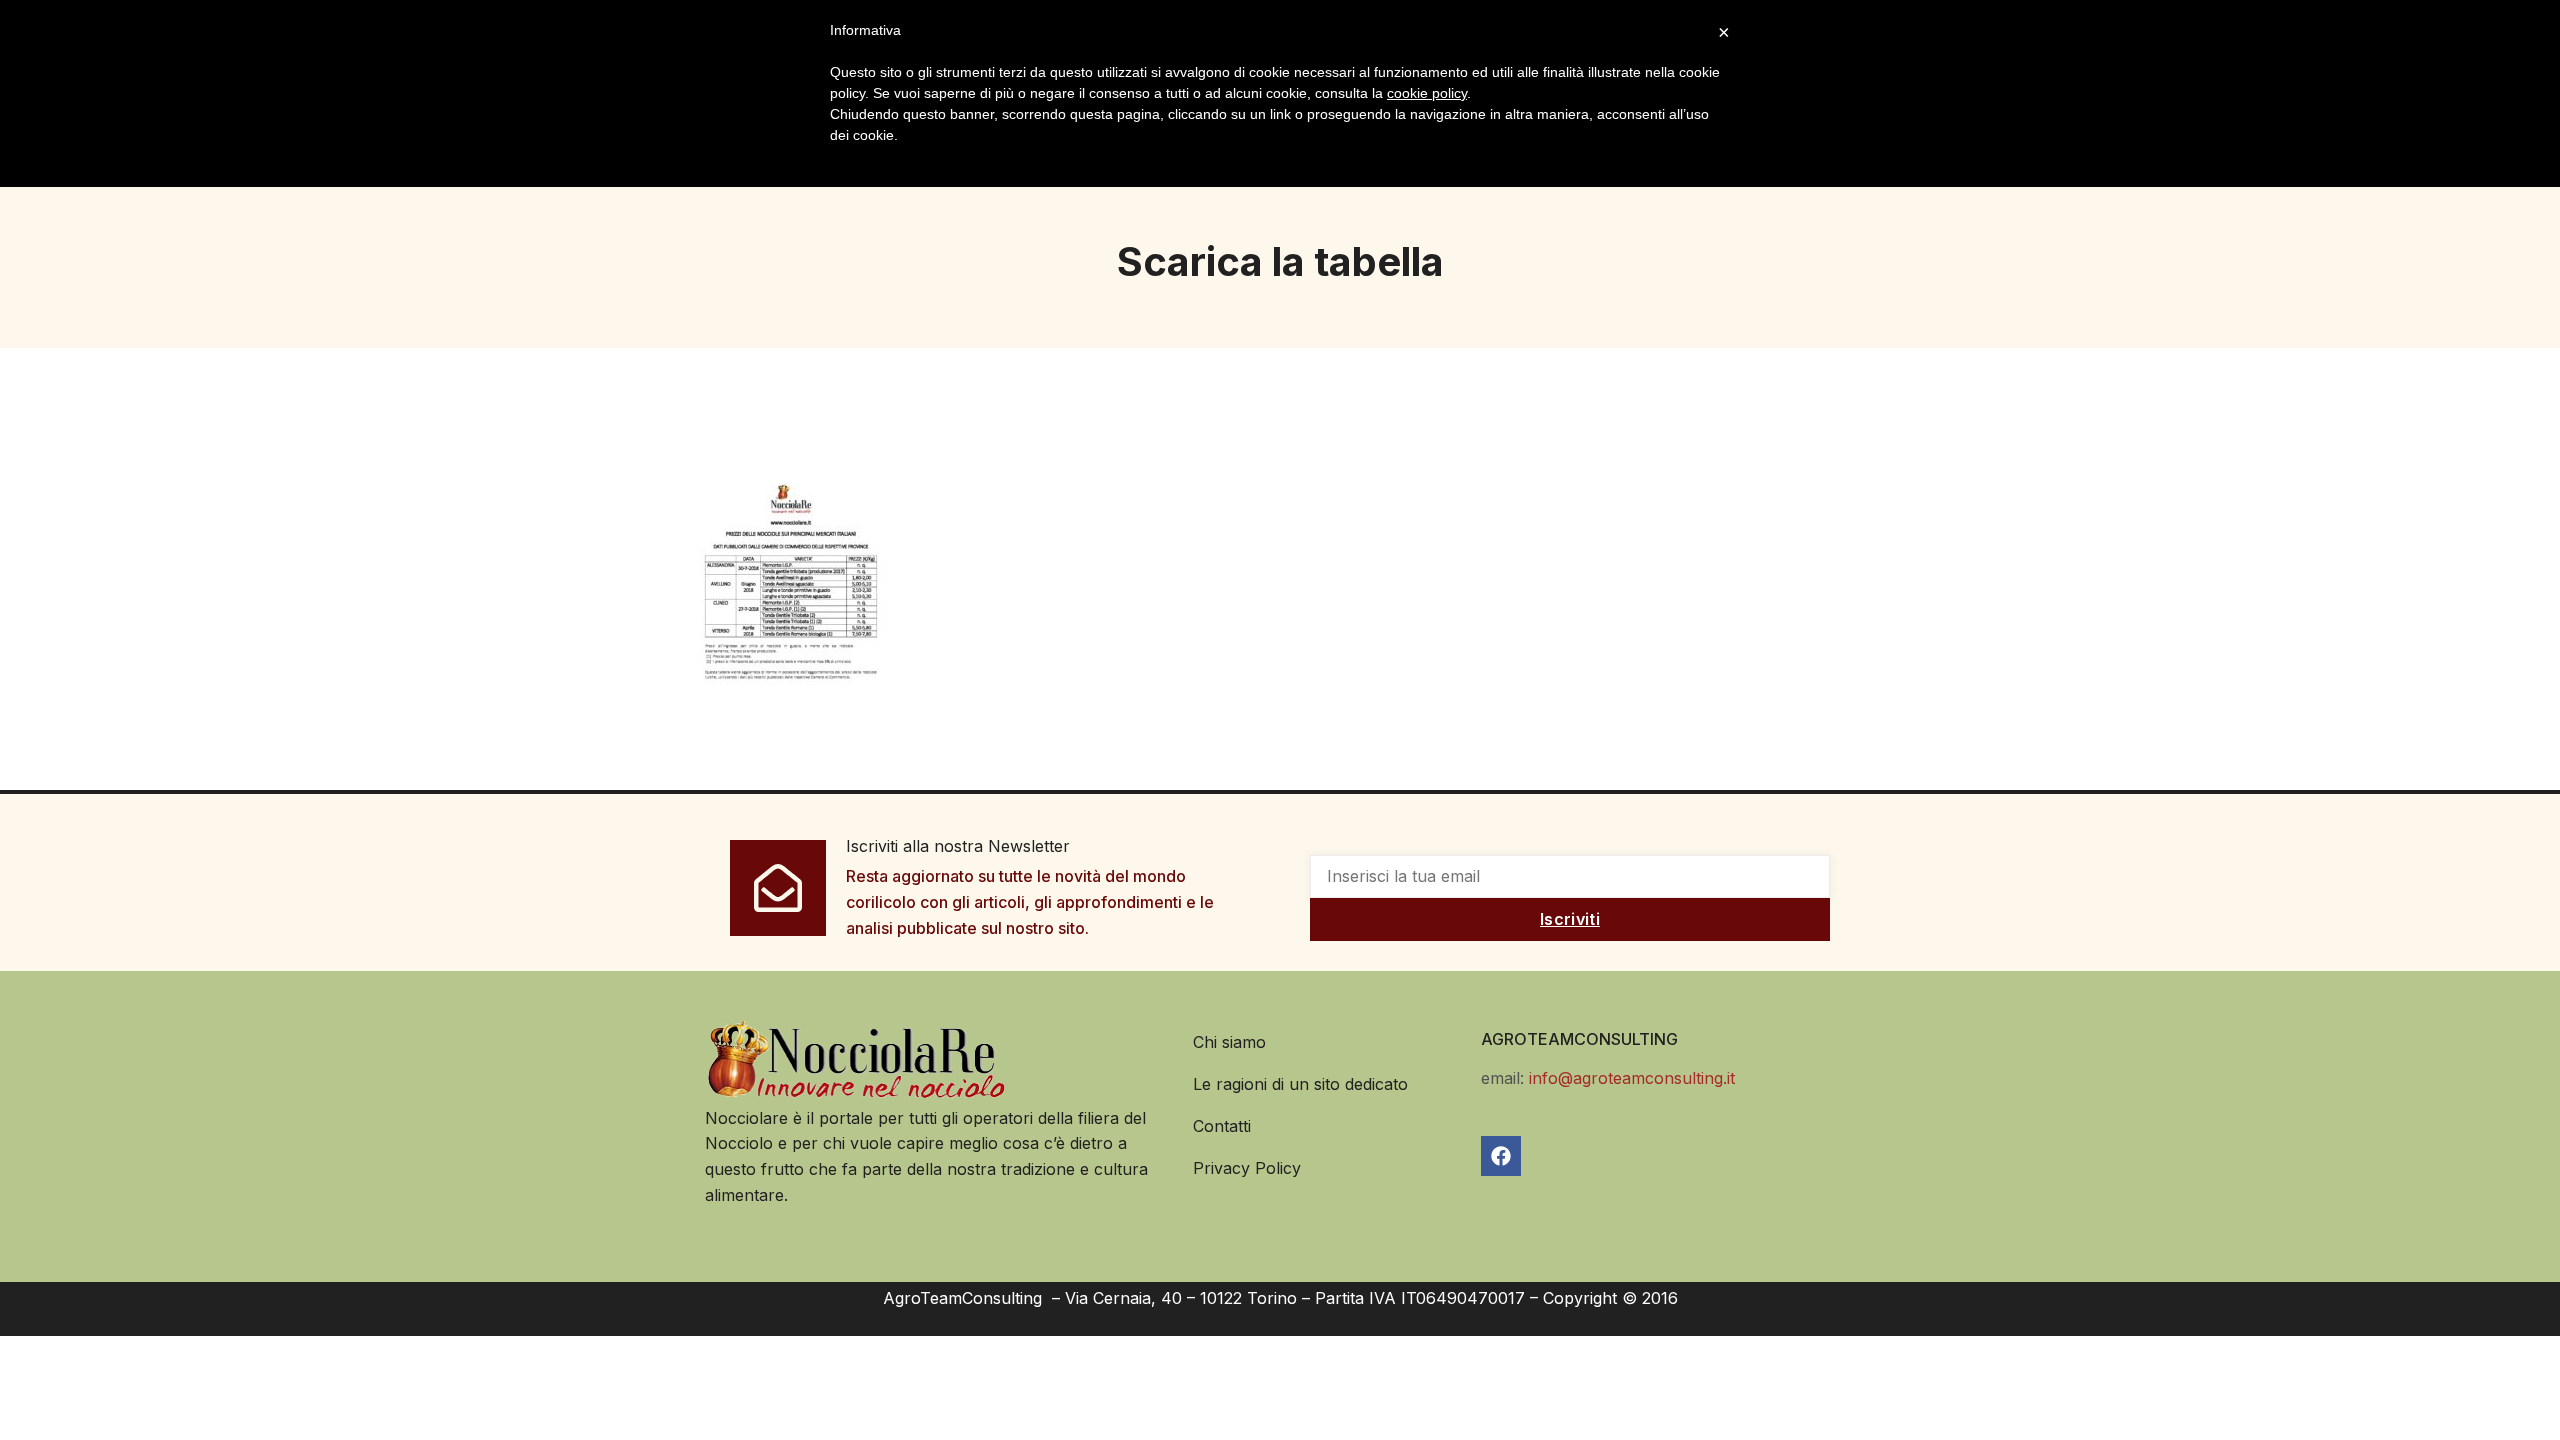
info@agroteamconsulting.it (1632, 1078)
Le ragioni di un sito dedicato (1300, 1084)
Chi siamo (1229, 1042)
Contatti (1222, 1126)
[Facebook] (1501, 1156)
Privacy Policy (1247, 1168)
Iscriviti (1570, 919)
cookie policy (1427, 93)
